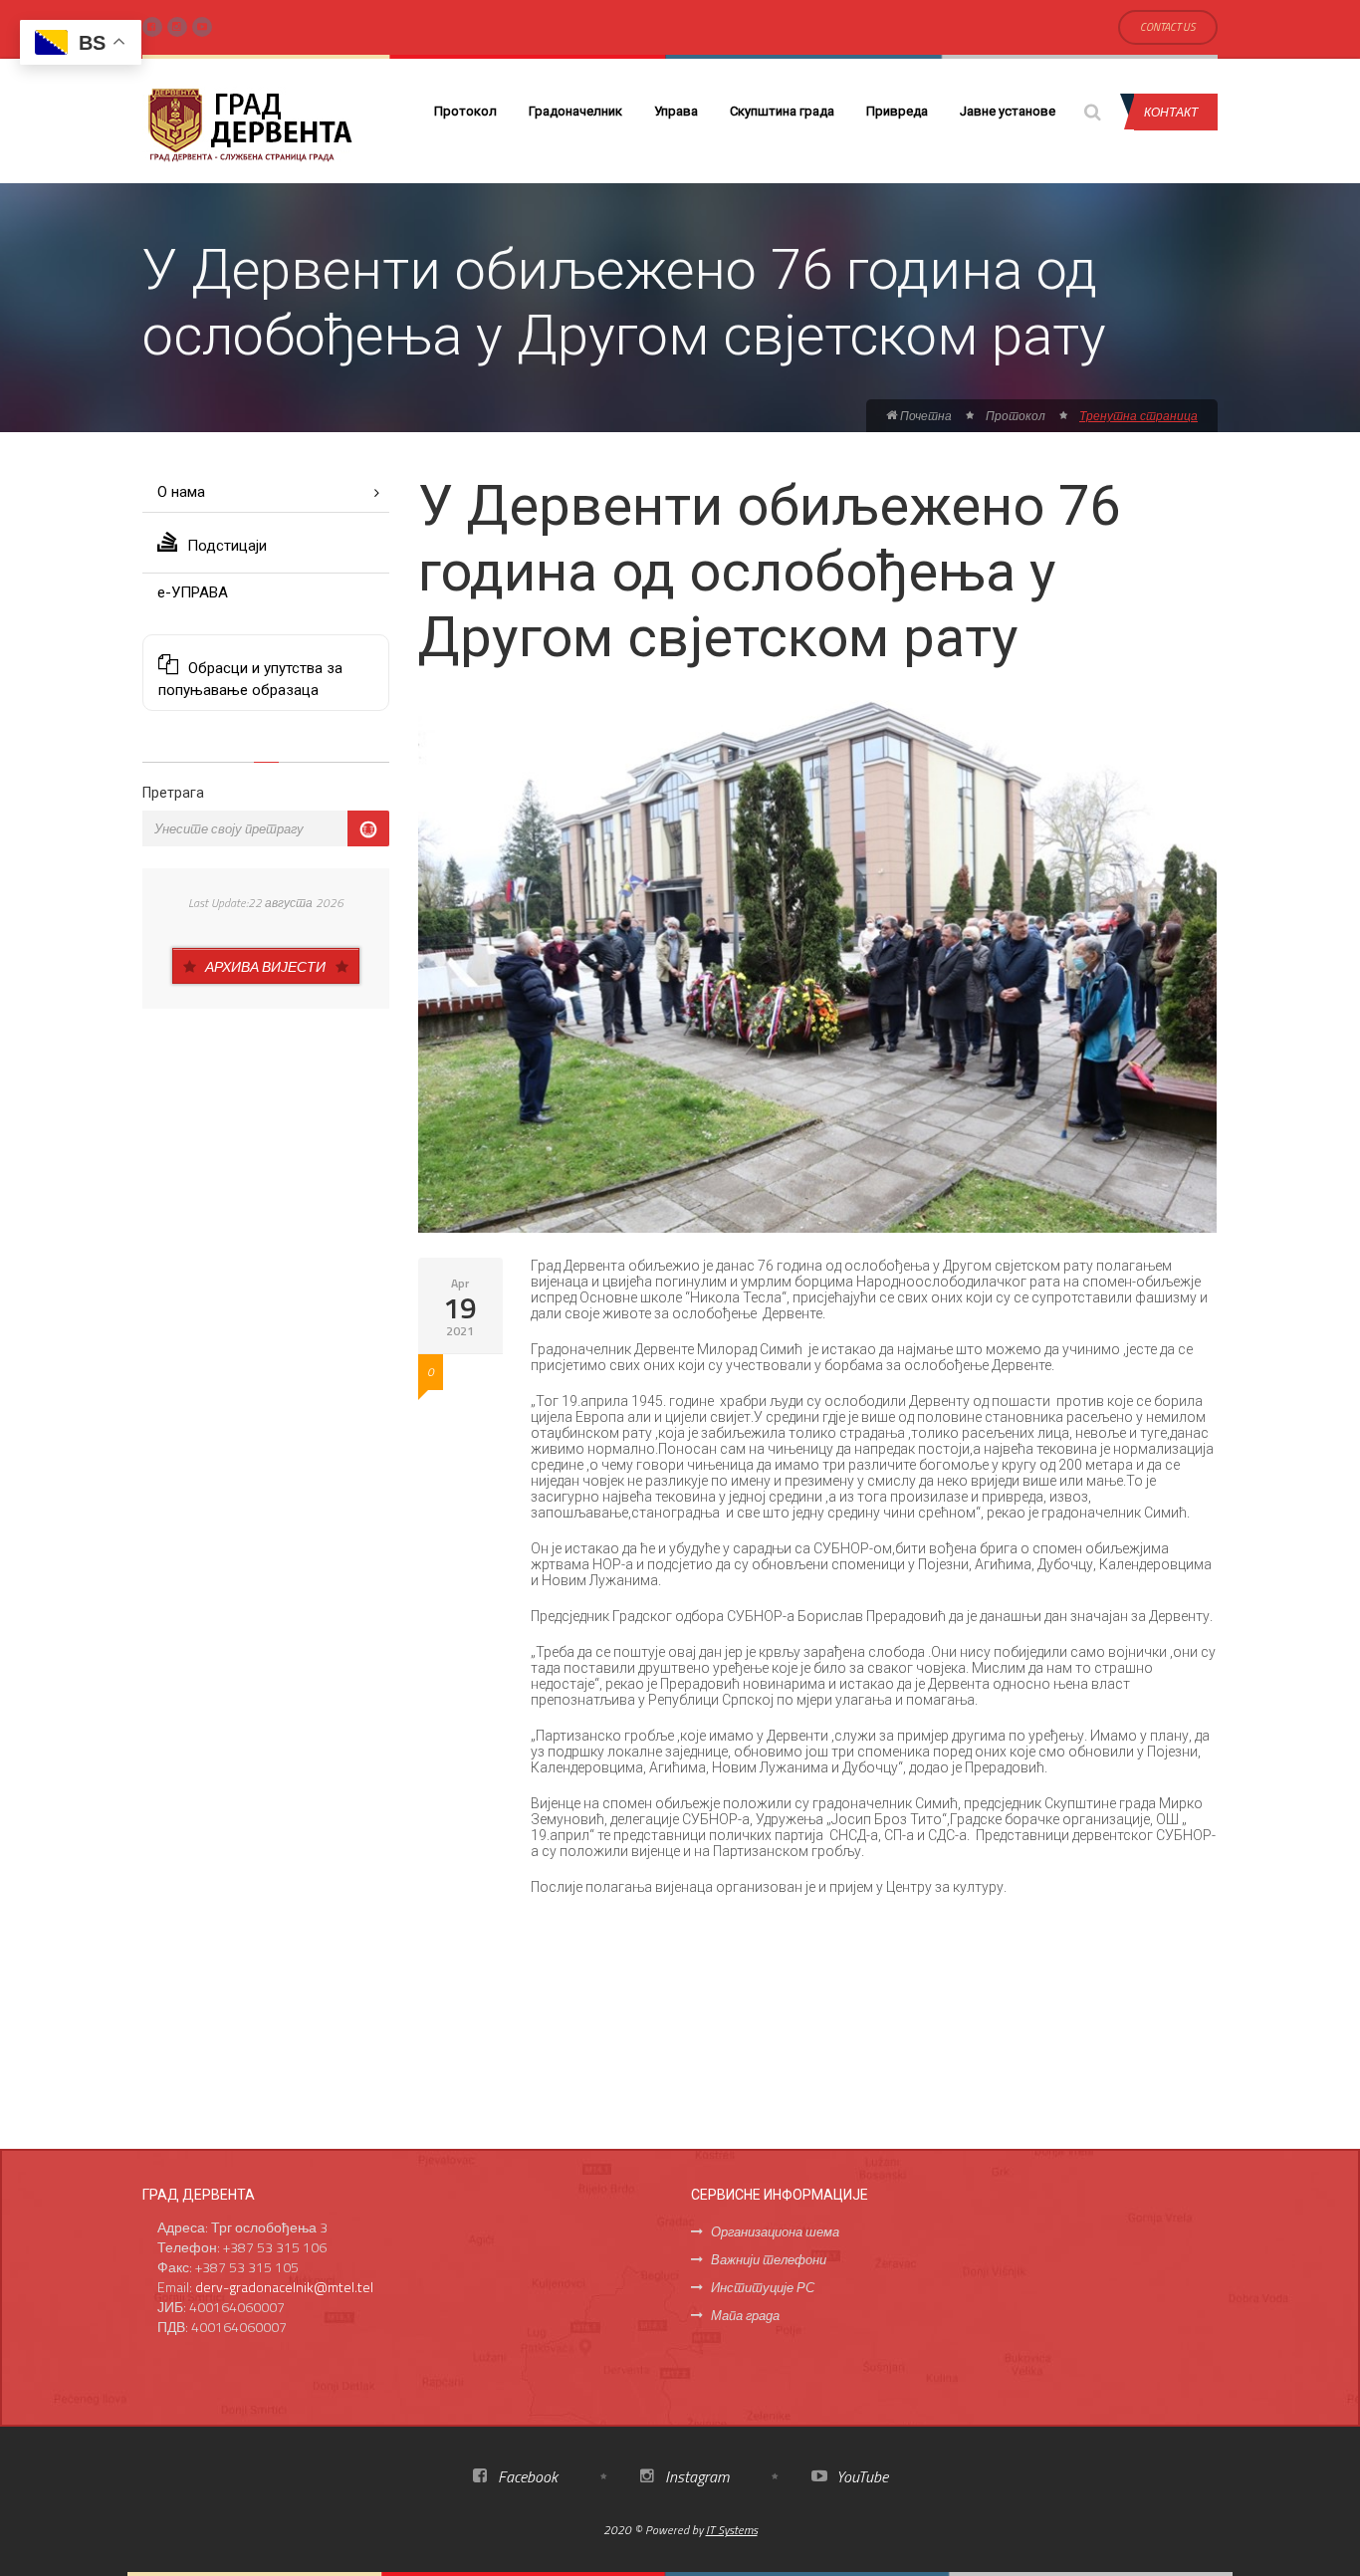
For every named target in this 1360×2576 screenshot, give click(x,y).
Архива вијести (265, 966)
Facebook (526, 2476)
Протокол (465, 111)
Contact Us (1168, 27)
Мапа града (745, 2315)
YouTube (860, 2476)
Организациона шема (775, 2231)
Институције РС (763, 2287)
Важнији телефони (769, 2259)
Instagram (695, 2476)
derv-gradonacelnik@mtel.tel (284, 2287)
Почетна (924, 416)
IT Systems (732, 2530)
